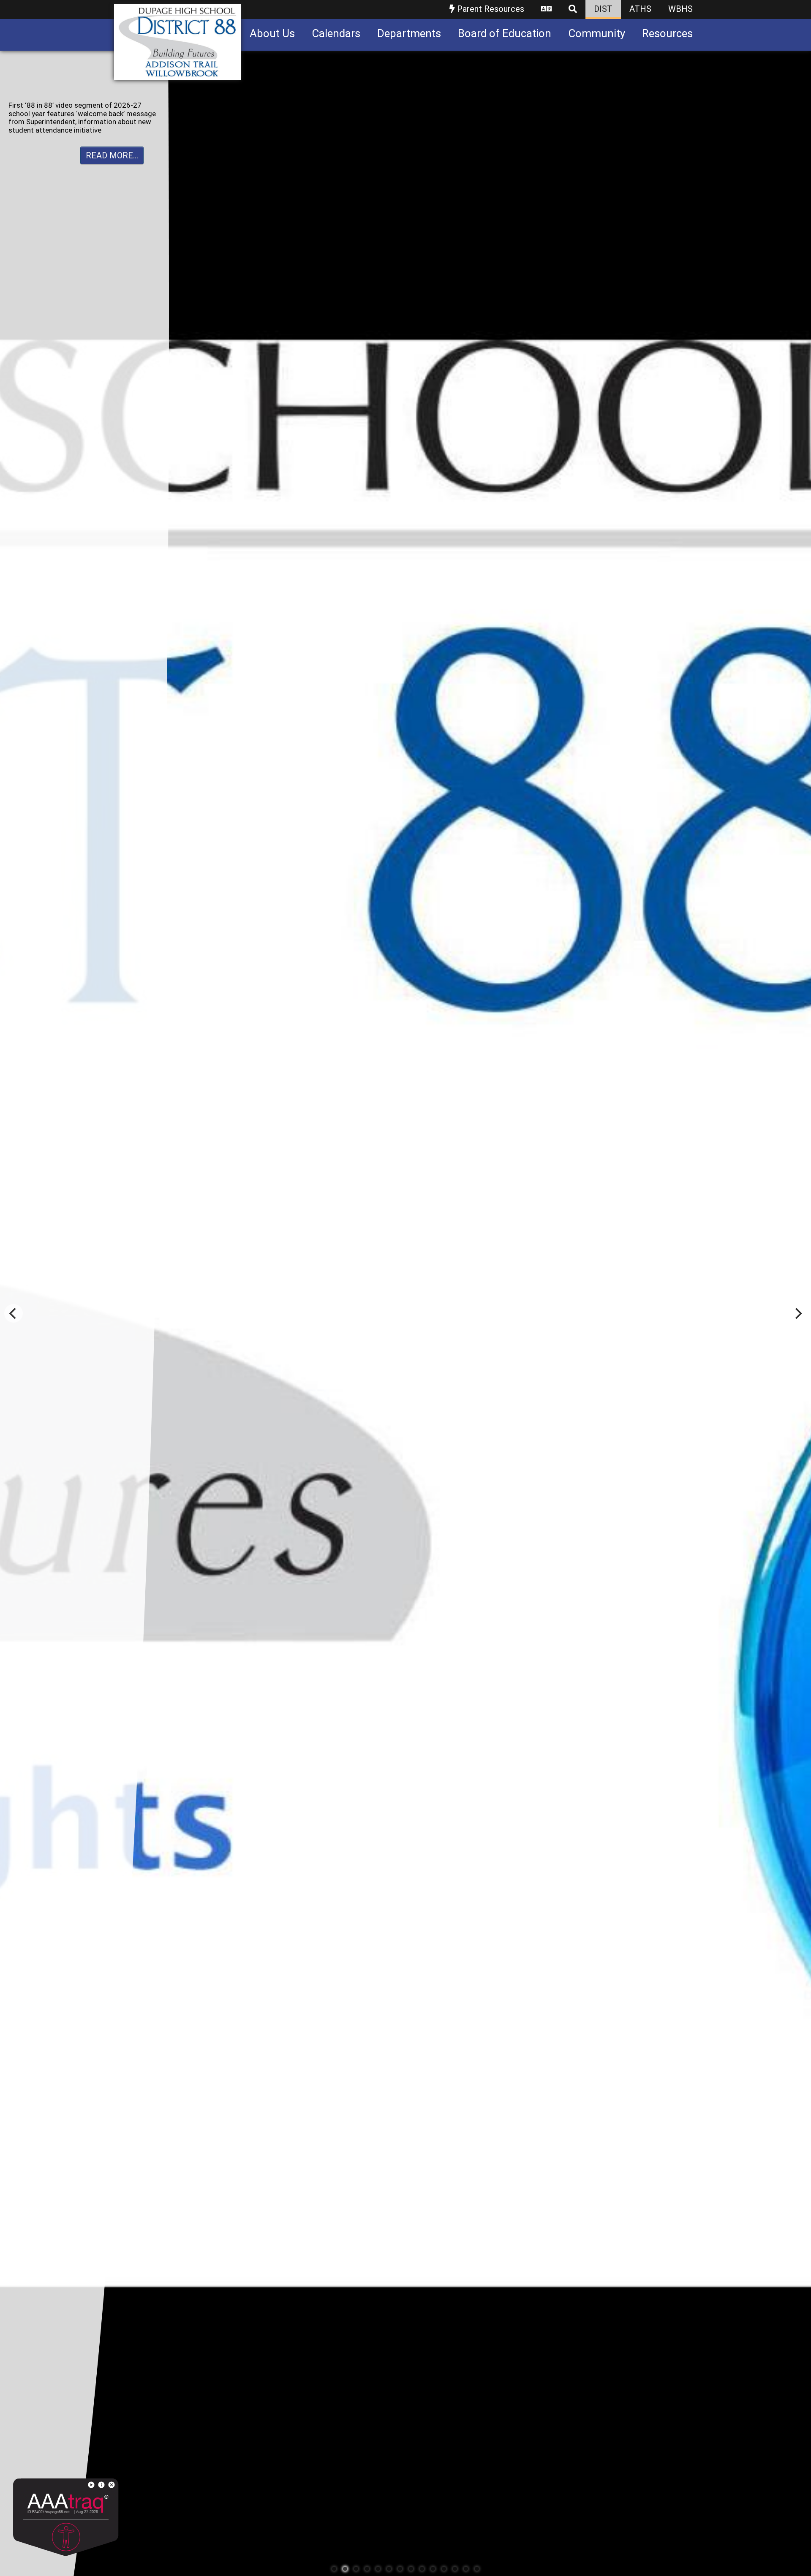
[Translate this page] (546, 10)
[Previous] (14, 1313)
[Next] (797, 1313)
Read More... (112, 139)
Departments (409, 33)
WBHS (680, 9)
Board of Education (505, 33)
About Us (272, 33)
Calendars (336, 33)
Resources (667, 33)
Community (597, 33)
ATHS (640, 9)
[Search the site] (573, 10)
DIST (603, 9)
